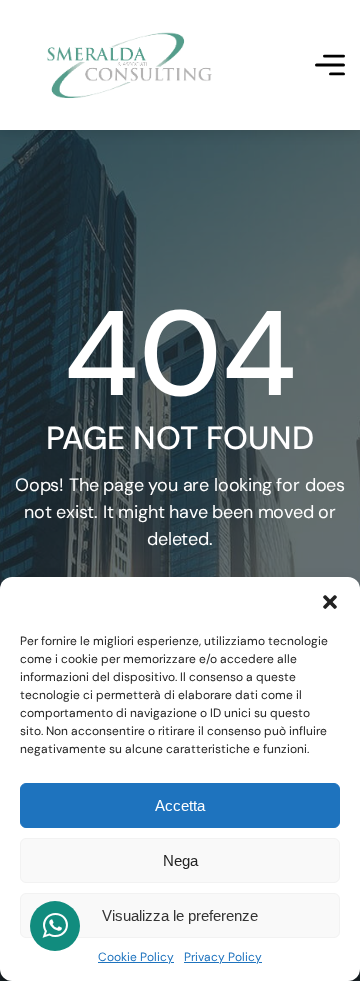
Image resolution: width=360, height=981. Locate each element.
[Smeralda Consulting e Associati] (130, 65)
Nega (180, 860)
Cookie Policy (136, 957)
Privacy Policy (223, 957)
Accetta (180, 805)
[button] (330, 602)
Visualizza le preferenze (180, 915)
